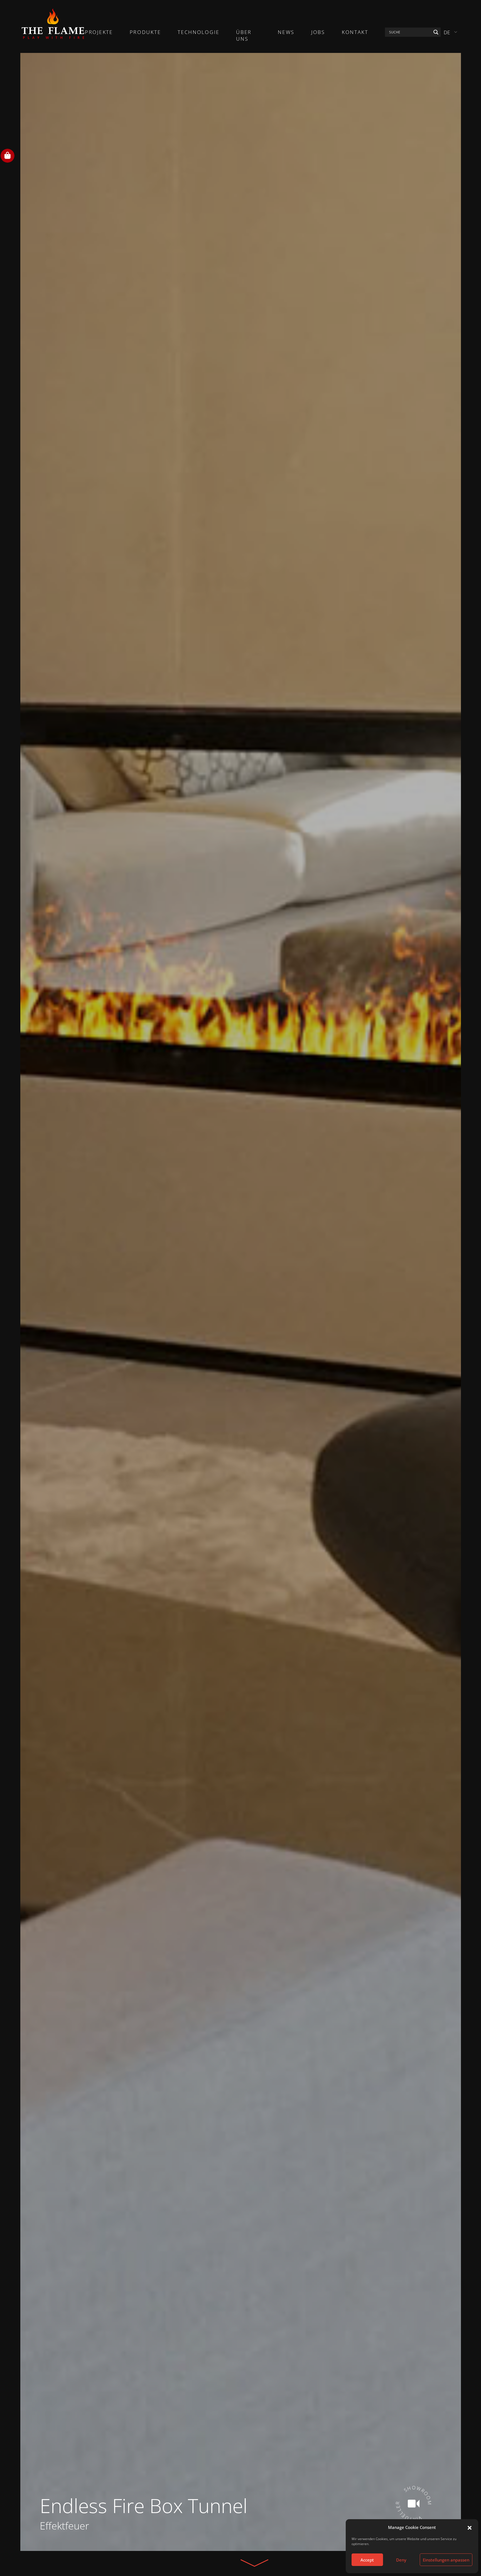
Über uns (244, 35)
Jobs (318, 32)
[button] (470, 2527)
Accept (367, 2560)
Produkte (145, 32)
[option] (241, 1302)
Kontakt (355, 32)
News (286, 32)
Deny (401, 2560)
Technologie (199, 32)
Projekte (99, 32)
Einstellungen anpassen (446, 2560)
